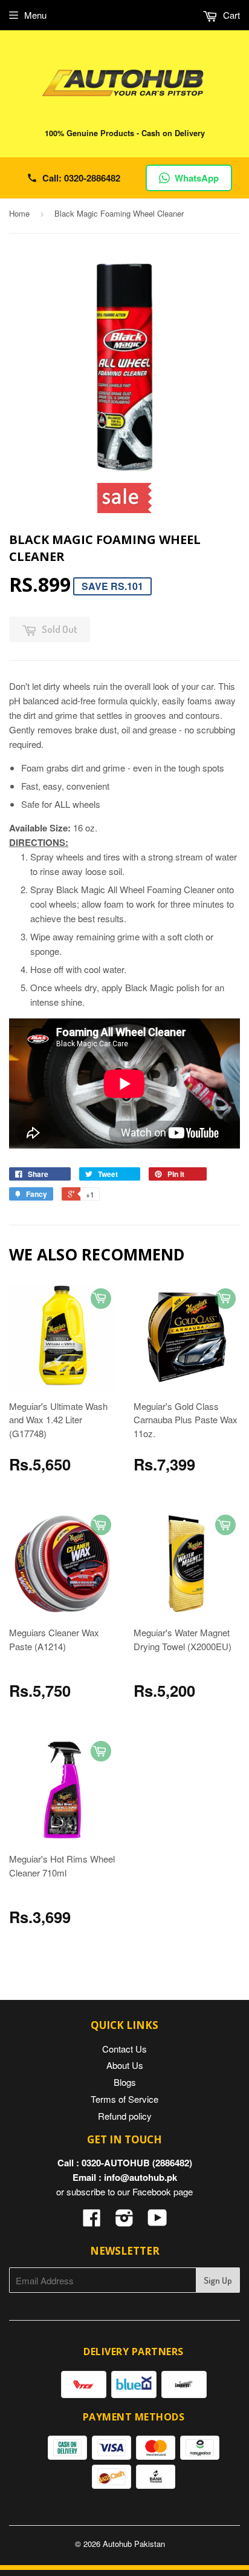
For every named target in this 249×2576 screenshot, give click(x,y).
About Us (125, 2065)
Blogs (125, 2082)
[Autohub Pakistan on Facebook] (92, 2221)
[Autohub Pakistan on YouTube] (157, 2221)
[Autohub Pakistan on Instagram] (124, 2221)
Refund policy (125, 2116)
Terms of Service (124, 2099)
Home (19, 213)
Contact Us (124, 2049)
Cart (230, 15)
